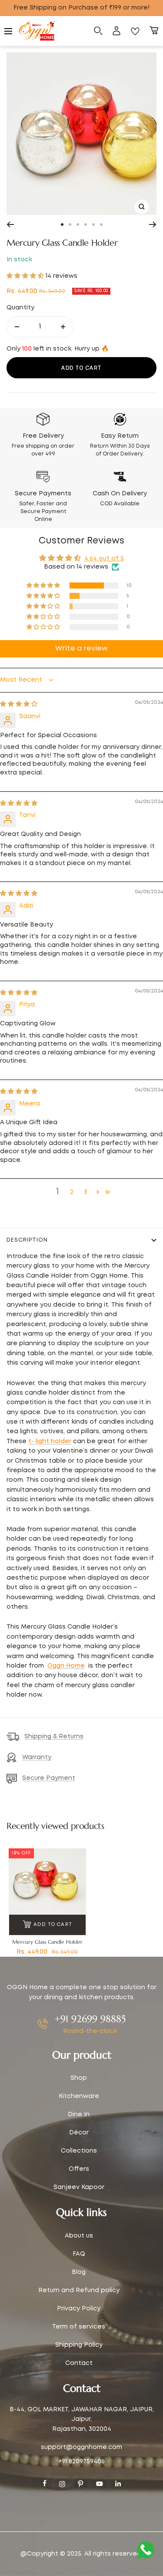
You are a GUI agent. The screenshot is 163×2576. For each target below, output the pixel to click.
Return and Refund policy (79, 2290)
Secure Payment (49, 1778)
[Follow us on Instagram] (62, 2484)
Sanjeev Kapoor (79, 2187)
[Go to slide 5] (93, 224)
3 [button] (86, 1192)
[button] (26, 276)
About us (79, 2236)
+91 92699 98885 (90, 2019)
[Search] (98, 31)
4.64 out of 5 (104, 559)
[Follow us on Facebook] (45, 2483)
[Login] (116, 31)
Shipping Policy (79, 2345)
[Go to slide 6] (101, 224)
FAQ (79, 2254)
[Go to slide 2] (70, 224)
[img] (19, 704)
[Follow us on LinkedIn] (118, 2484)
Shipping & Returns (54, 1737)
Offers (79, 2169)
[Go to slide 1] (62, 224)
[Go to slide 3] (78, 224)
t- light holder (50, 1441)
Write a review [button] (81, 649)
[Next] (153, 224)
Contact (79, 2363)
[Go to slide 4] (86, 224)
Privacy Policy (79, 2309)
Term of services (79, 2327)
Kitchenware (79, 2096)
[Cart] (154, 31)
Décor (79, 2133)
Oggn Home (66, 1666)
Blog (79, 2272)
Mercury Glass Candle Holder (47, 1942)
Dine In (79, 2114)
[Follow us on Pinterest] (80, 2484)
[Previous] (10, 224)
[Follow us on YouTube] (99, 2484)
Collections (79, 2151)
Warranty (37, 1757)
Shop (79, 2078)
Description (27, 1240)
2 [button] (72, 1192)
